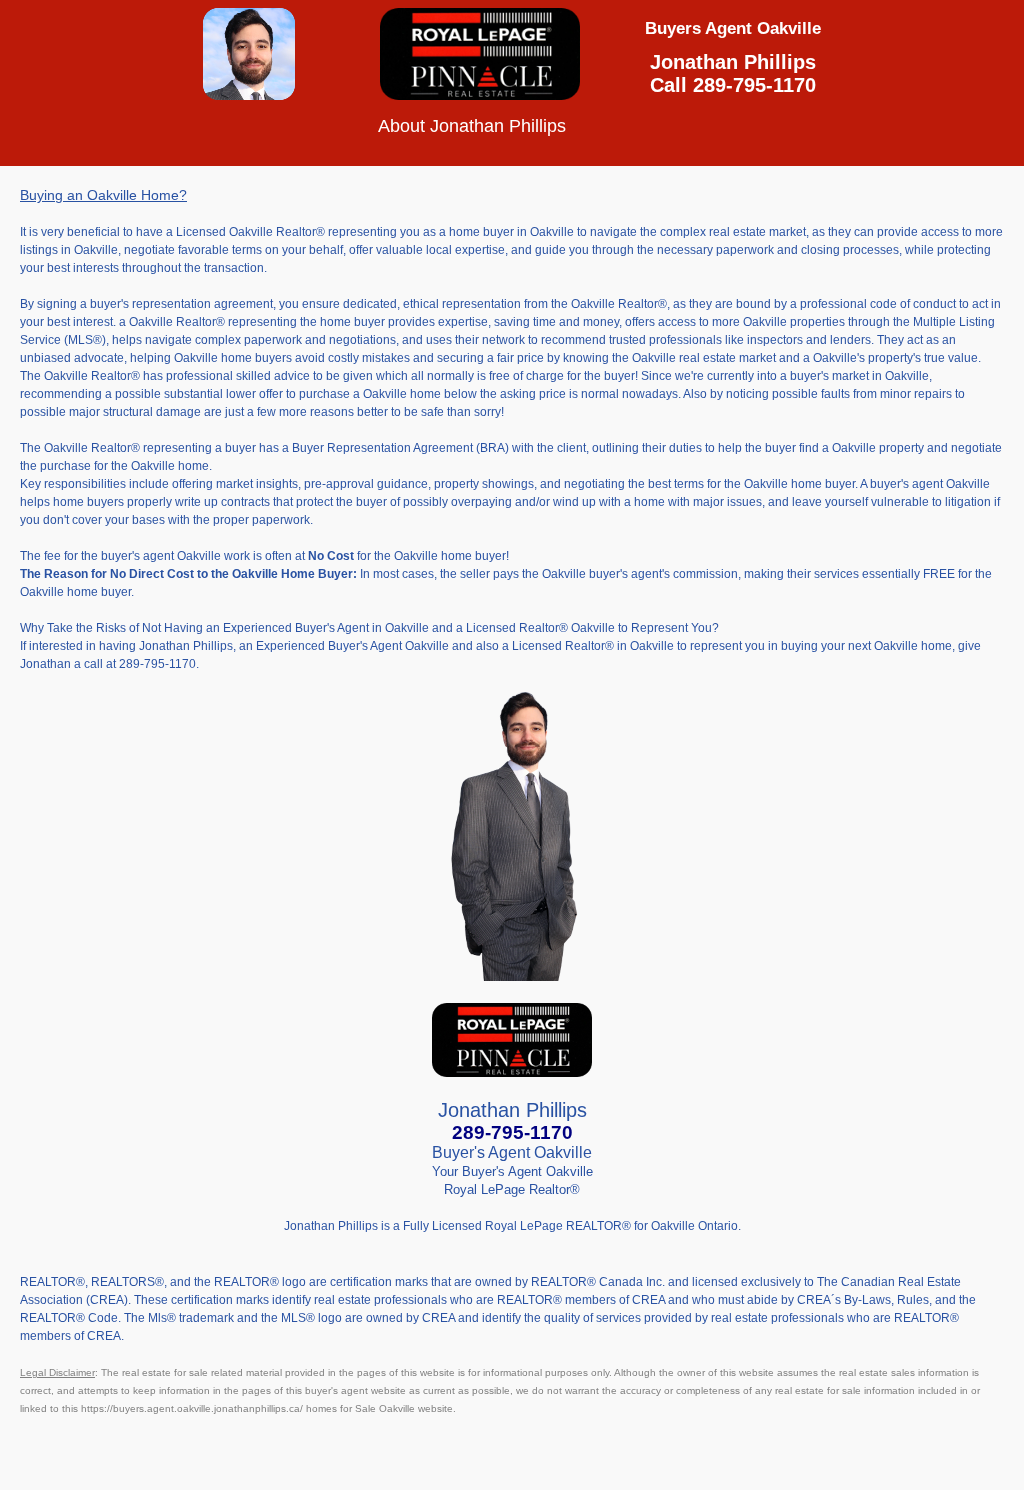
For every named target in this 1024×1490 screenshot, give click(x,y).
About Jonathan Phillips (509, 126)
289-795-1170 (512, 1132)
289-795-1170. (159, 664)
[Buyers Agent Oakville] (249, 92)
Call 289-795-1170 (733, 85)
